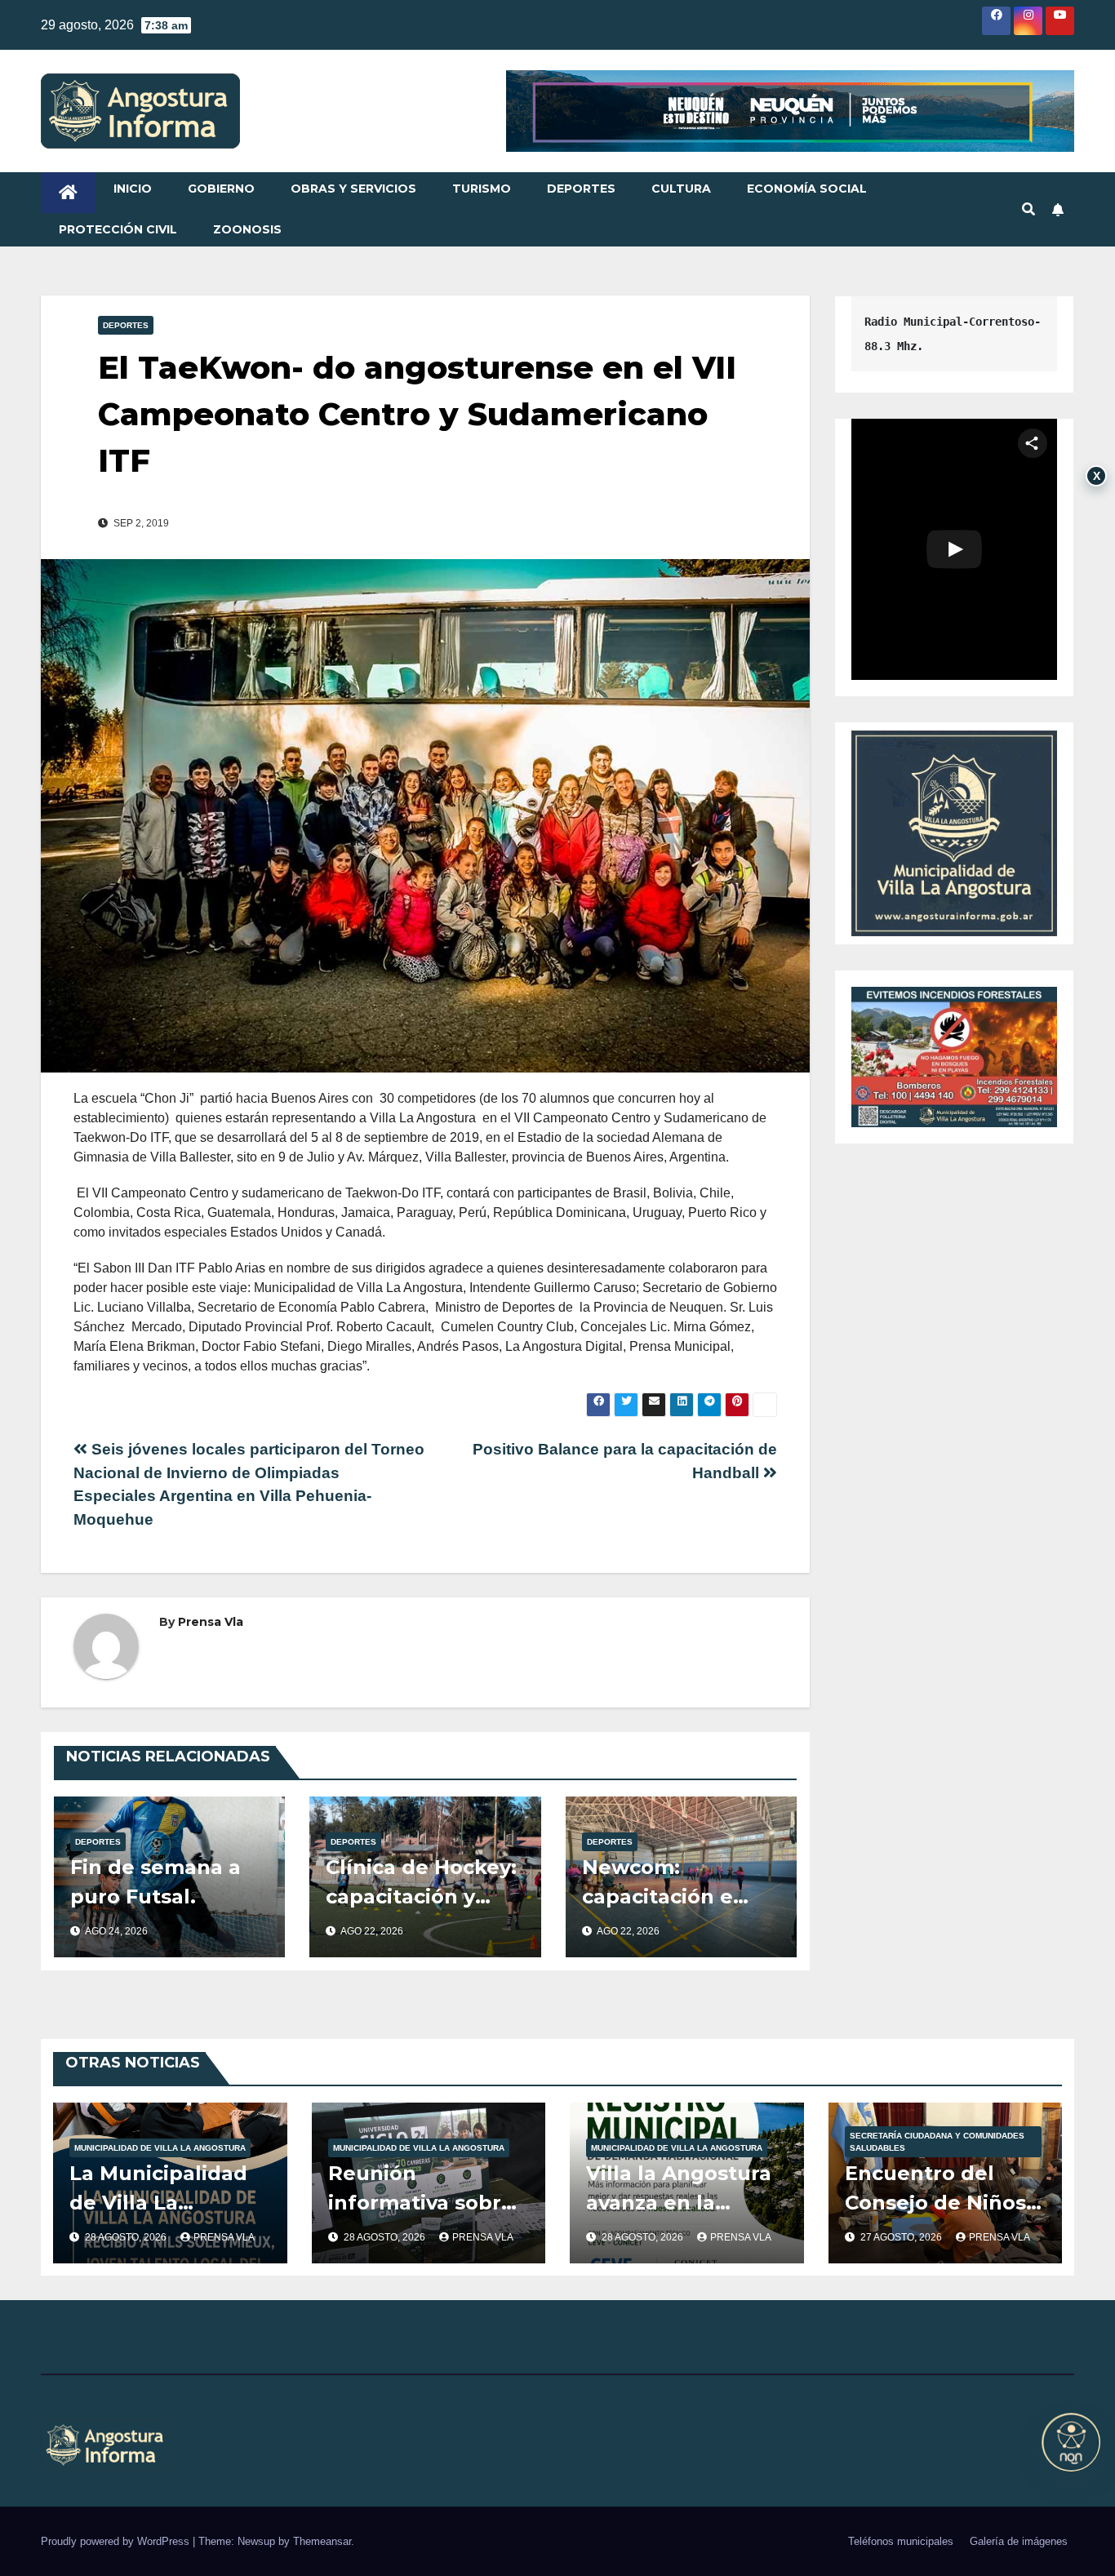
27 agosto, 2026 (902, 2237)
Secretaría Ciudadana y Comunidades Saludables (937, 2142)
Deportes (581, 189)
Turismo (482, 189)
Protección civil (118, 229)
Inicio (133, 189)
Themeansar (322, 2541)
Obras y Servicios (353, 189)
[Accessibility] (1071, 2442)
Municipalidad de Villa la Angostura (160, 2148)
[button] (1028, 209)
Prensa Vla (211, 1622)
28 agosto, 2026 (127, 2237)
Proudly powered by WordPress (117, 2541)
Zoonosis (247, 229)
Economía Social (807, 189)
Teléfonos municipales (901, 2541)
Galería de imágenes (1019, 2541)
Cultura (681, 189)
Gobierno (221, 189)
